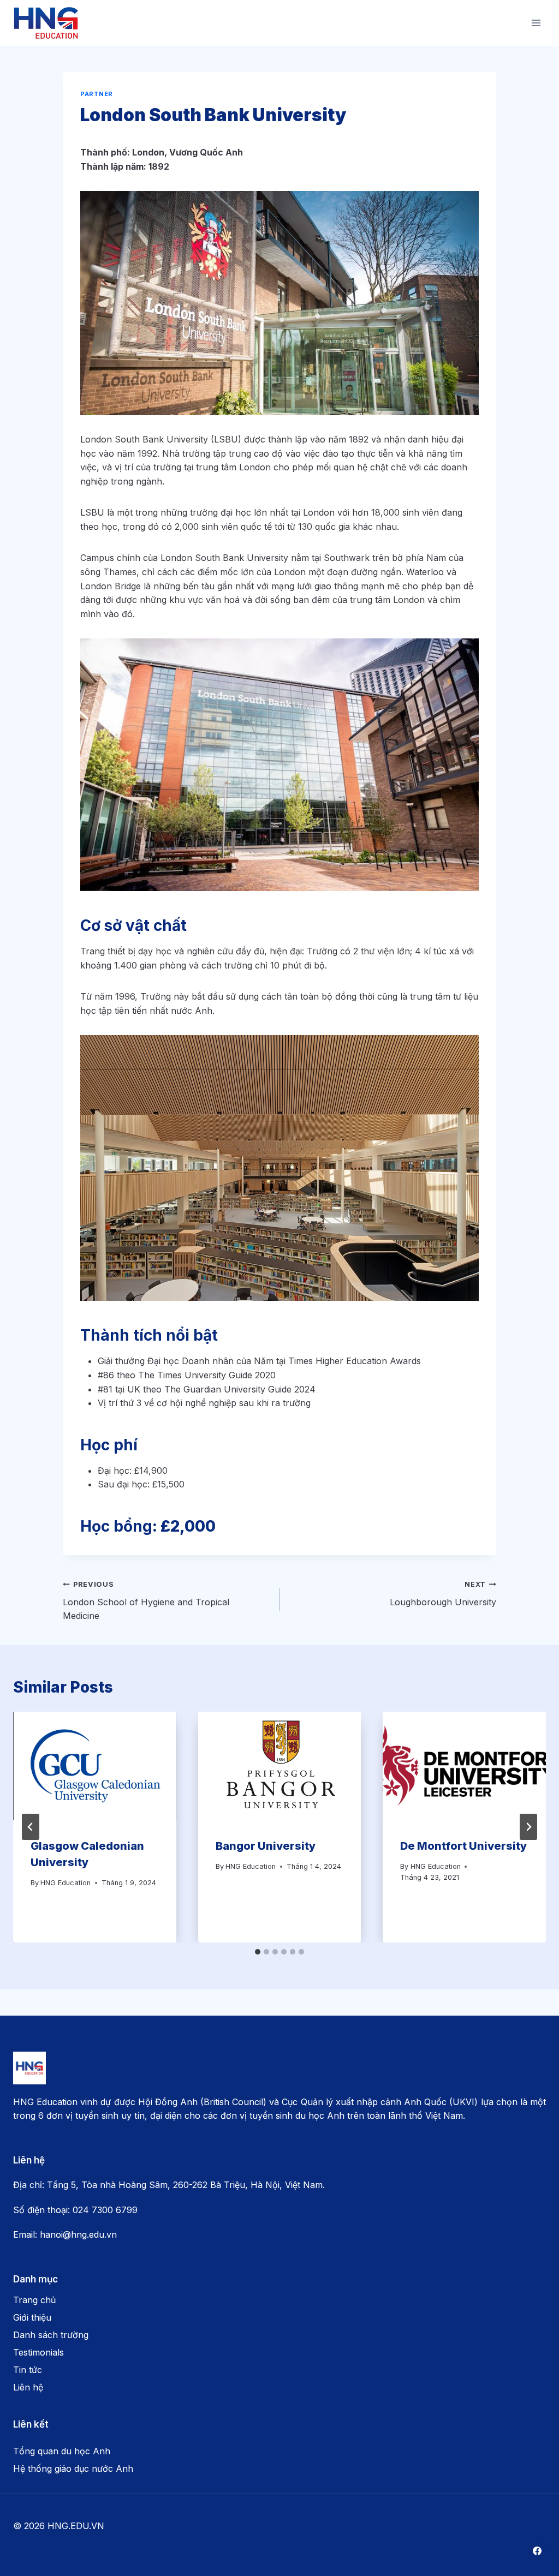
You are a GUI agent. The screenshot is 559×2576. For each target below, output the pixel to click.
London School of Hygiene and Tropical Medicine (146, 1601)
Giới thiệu (32, 2317)
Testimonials (38, 2352)
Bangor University (266, 1846)
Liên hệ (28, 2387)
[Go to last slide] (31, 1827)
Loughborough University (443, 1594)
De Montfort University (463, 1846)
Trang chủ (34, 2300)
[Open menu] (536, 23)
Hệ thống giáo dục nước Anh (73, 2469)
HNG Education (66, 1883)
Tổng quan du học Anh (62, 2451)
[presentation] (95, 1766)
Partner (97, 94)
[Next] (528, 1827)
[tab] (258, 1952)
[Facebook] (537, 2551)
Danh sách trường (51, 2335)
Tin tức (28, 2370)
